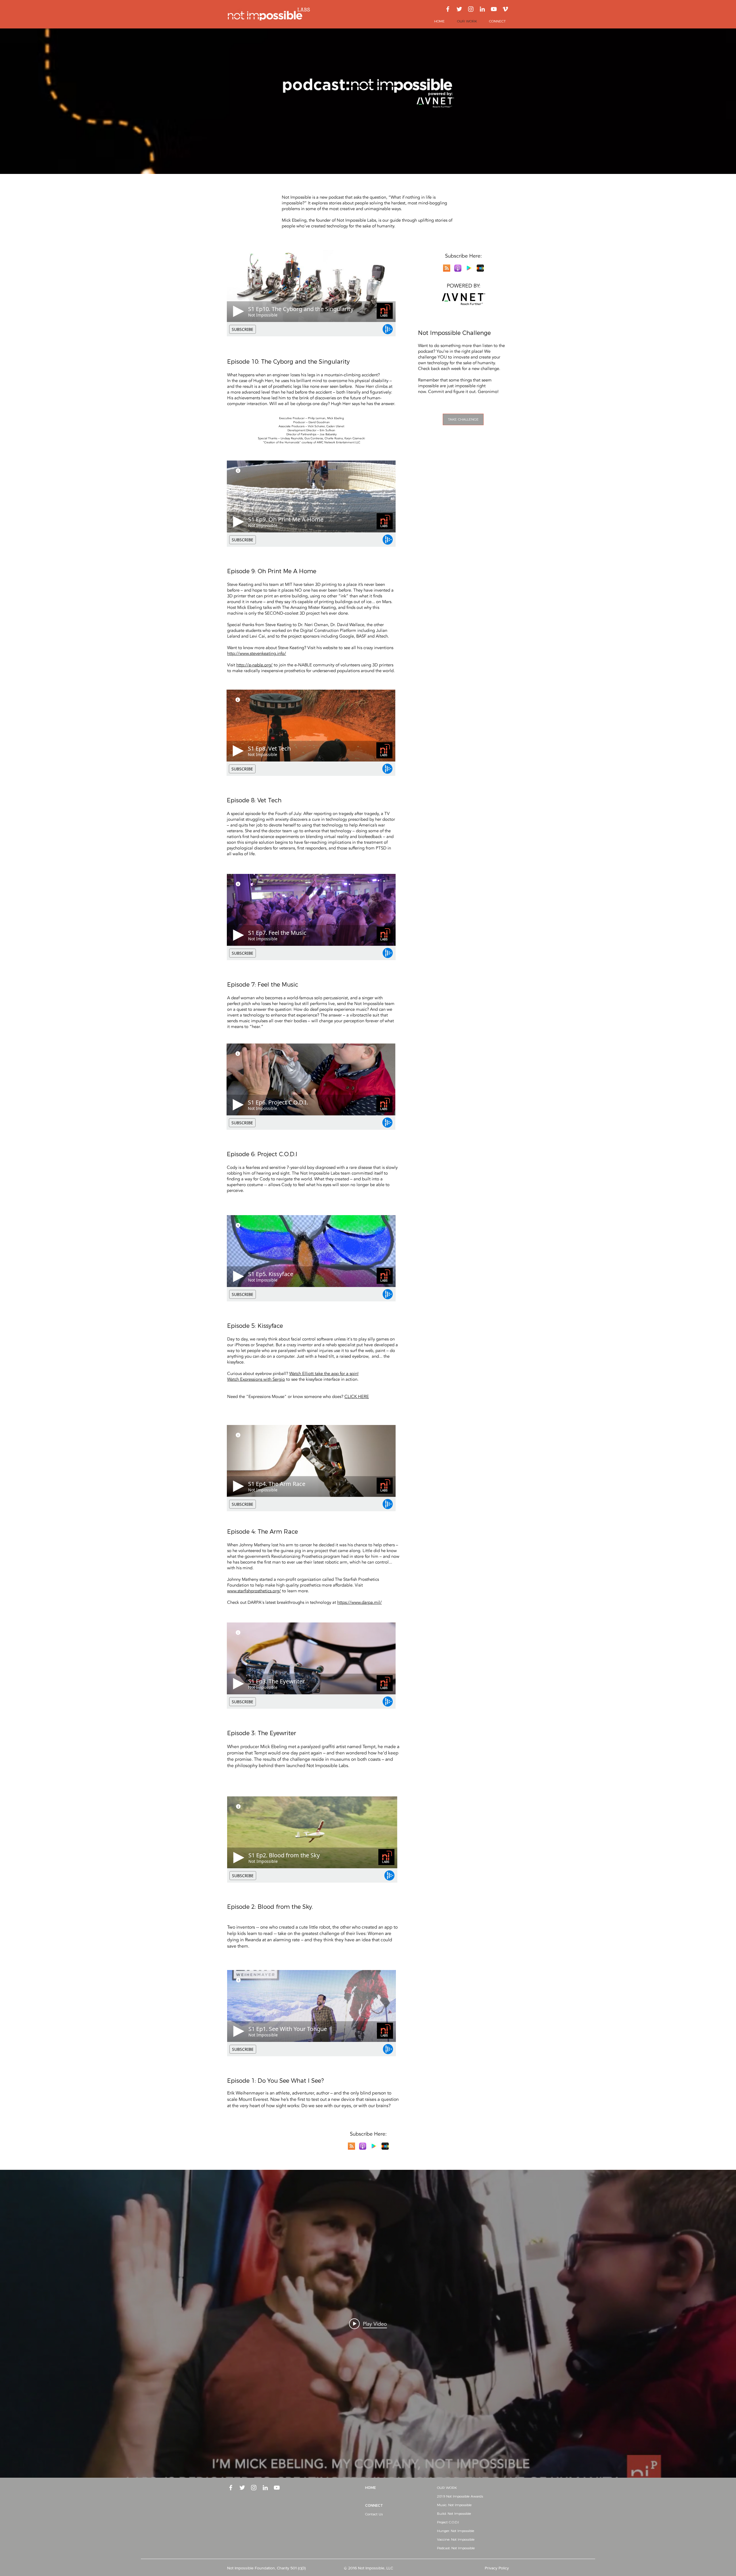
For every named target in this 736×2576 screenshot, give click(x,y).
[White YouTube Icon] (494, 9)
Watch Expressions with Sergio (256, 1379)
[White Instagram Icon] (471, 9)
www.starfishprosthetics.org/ (254, 1591)
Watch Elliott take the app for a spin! (324, 1374)
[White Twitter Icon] (459, 9)
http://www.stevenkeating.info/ (257, 653)
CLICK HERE (357, 1397)
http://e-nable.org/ (254, 665)
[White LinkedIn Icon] (482, 9)
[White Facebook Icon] (448, 9)
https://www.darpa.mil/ (360, 1602)
